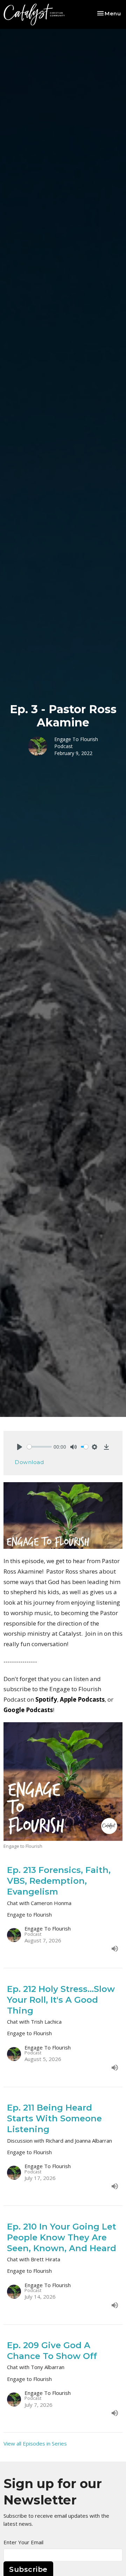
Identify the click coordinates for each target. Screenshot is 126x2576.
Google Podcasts (28, 1710)
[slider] (39, 1447)
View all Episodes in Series (35, 2443)
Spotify (46, 1699)
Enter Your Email (23, 2542)
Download (29, 1462)
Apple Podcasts (82, 1699)
